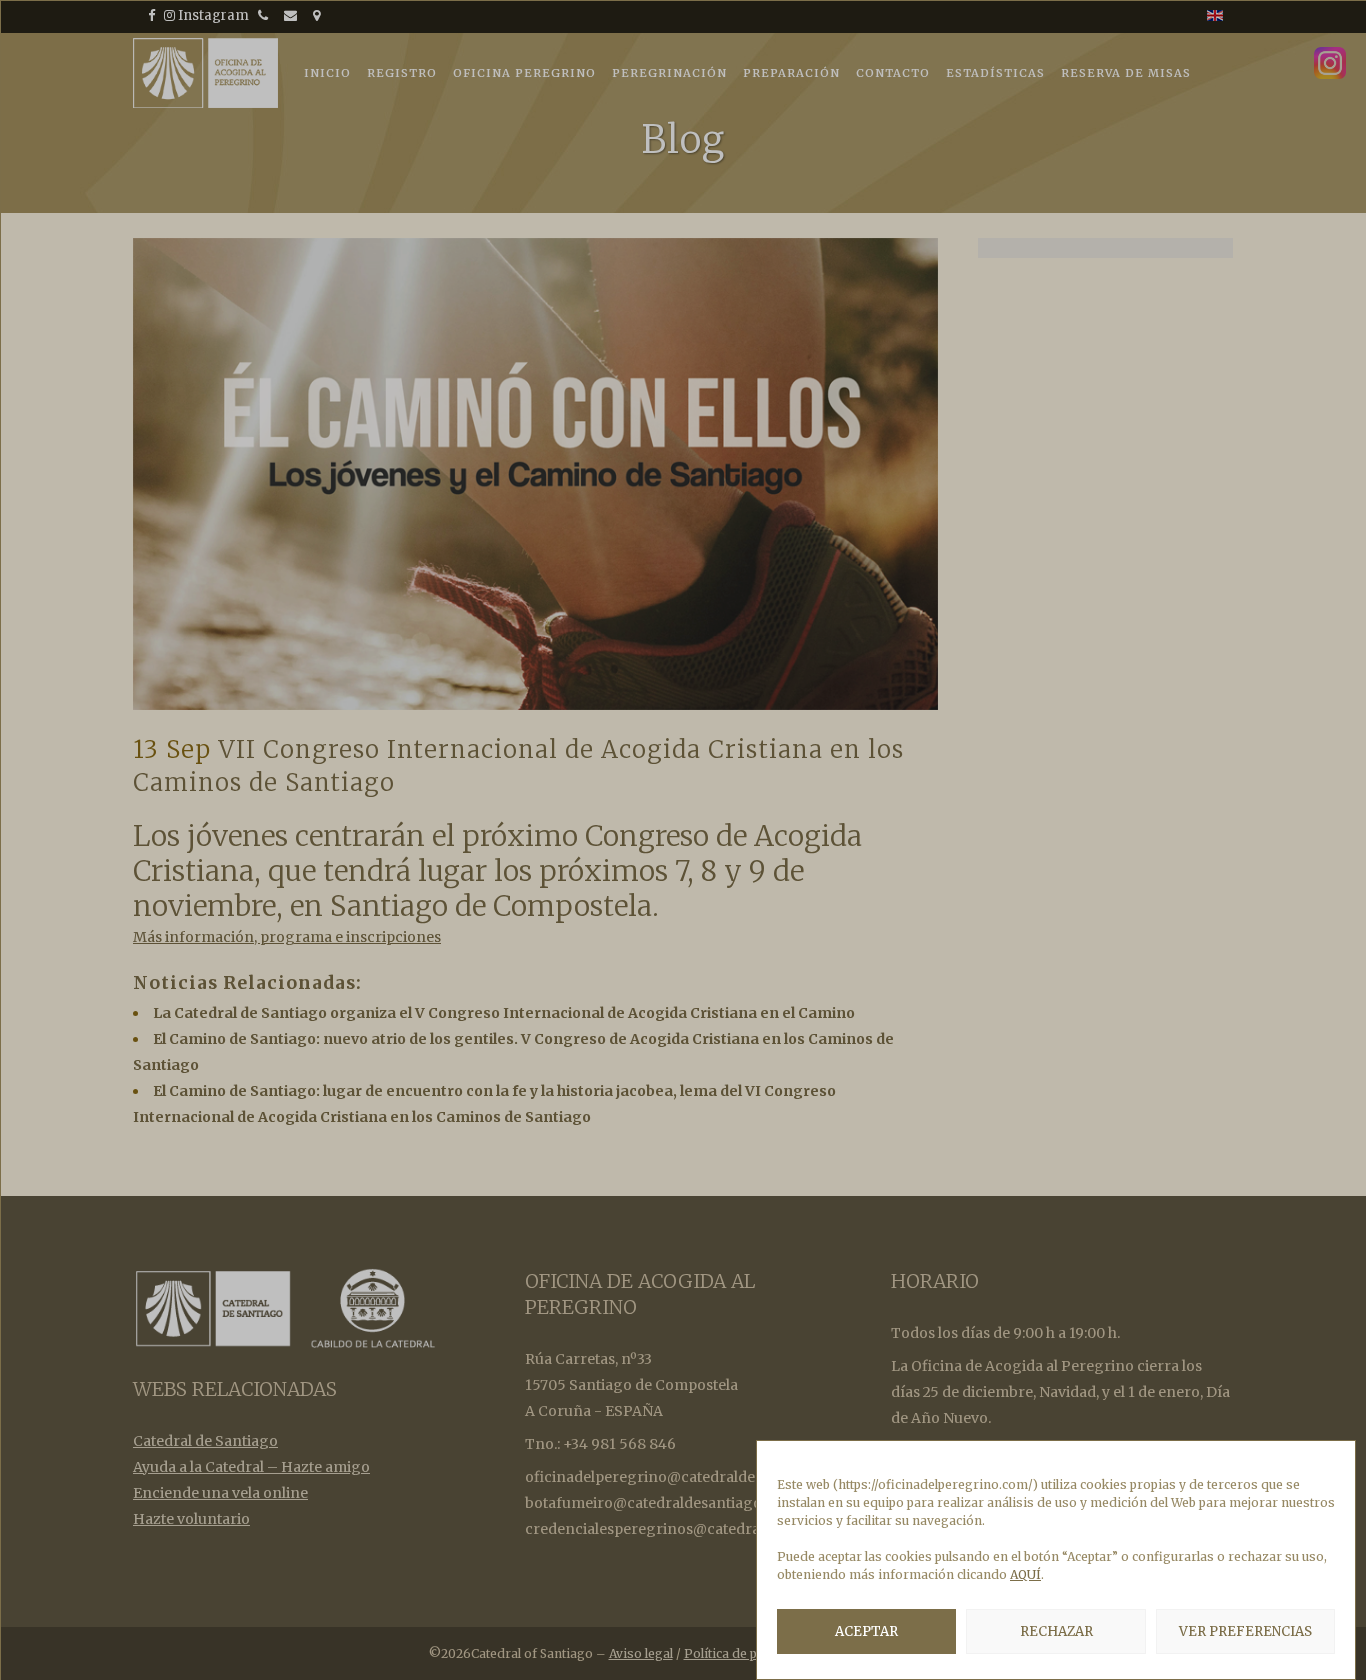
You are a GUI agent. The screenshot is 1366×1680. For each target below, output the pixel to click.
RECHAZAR (1056, 1631)
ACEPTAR (866, 1631)
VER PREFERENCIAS (1245, 1631)
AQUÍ (1025, 1574)
